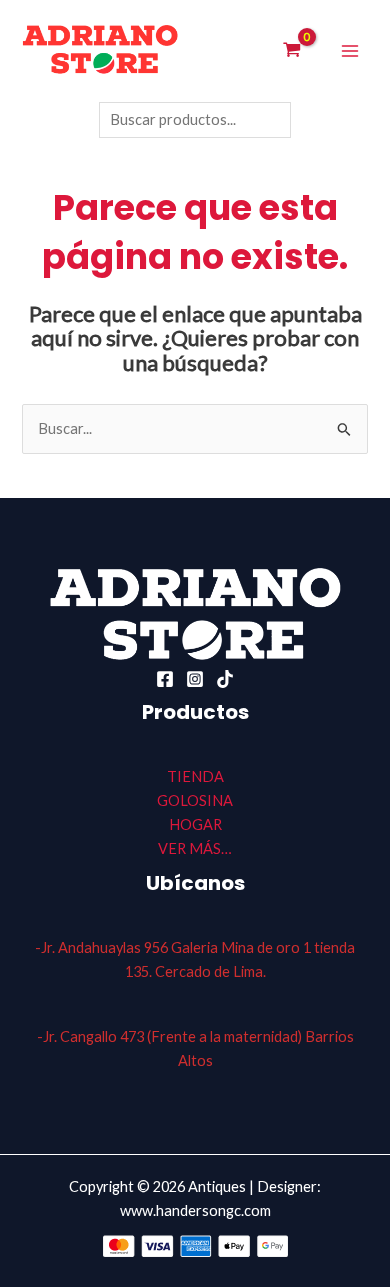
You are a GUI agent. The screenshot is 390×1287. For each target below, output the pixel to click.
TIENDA (195, 776)
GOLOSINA (195, 800)
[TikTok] (225, 679)
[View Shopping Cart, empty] (292, 51)
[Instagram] (195, 679)
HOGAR (195, 824)
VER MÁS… (195, 848)
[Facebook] (165, 679)
